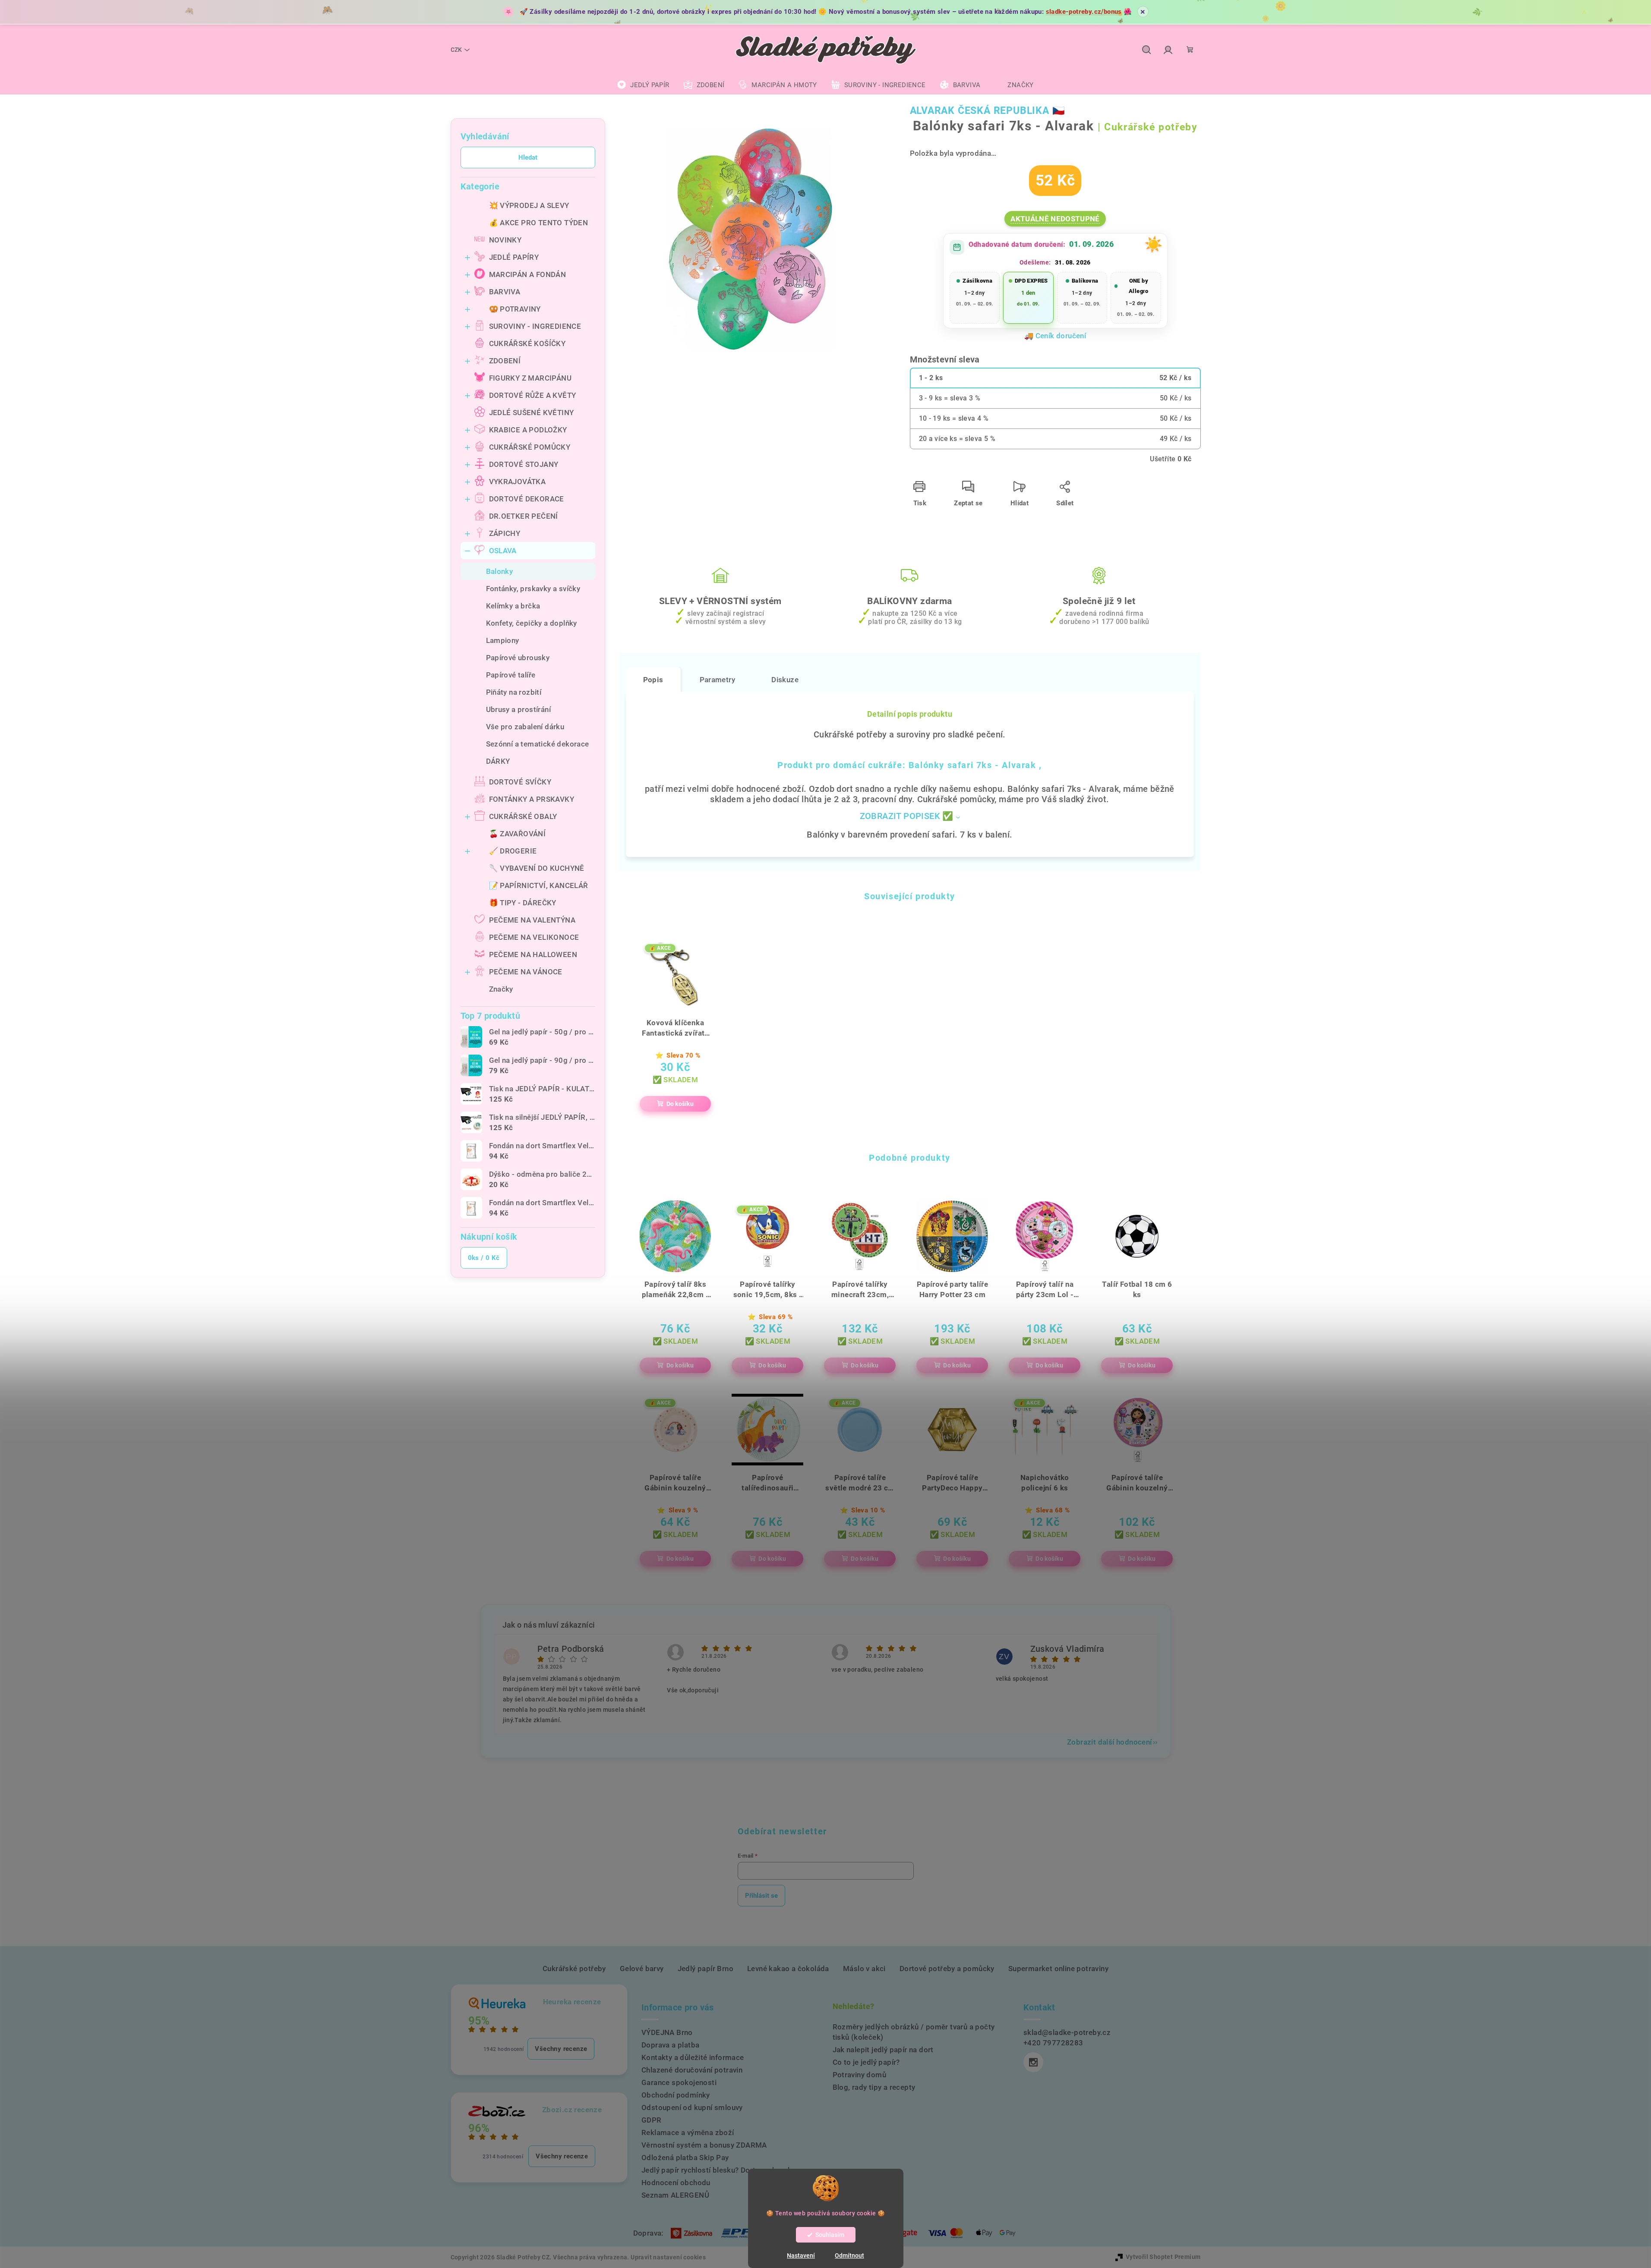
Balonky (500, 571)
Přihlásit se (761, 1896)
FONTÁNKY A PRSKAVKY (532, 799)
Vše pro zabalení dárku (525, 727)
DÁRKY (498, 761)
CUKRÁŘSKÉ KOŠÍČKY (527, 343)
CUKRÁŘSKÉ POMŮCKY (530, 447)
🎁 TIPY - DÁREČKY (523, 903)
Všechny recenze (561, 2049)
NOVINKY (505, 240)
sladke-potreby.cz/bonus (1084, 12)
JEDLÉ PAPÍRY (514, 257)
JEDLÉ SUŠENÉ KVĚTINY (532, 413)
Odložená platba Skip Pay (685, 2158)
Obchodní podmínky (676, 2095)
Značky (501, 989)
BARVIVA (505, 292)
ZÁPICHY (505, 533)
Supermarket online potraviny (1058, 1969)
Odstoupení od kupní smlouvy (692, 2107)
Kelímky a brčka (513, 606)
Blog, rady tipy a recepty (874, 2087)
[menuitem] (643, 85)
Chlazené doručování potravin (692, 2070)
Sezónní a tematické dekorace (538, 744)
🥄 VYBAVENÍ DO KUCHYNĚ (537, 868)
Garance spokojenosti (679, 2082)
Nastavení (801, 2255)
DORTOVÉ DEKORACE (527, 499)
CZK (456, 50)
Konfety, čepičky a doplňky (532, 623)
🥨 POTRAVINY (515, 309)
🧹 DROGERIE (513, 851)
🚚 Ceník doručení (1055, 336)
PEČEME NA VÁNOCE (526, 972)
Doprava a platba (670, 2045)
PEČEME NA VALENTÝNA (532, 920)
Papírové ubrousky (518, 658)
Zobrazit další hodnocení (1110, 1742)
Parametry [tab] (718, 680)
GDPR (652, 2120)
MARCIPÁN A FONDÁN (528, 274)
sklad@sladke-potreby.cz (1067, 2032)
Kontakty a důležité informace (693, 2057)
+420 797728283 (1053, 2043)
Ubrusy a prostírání (519, 709)
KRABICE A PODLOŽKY (528, 430)
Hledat (528, 157)
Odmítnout (849, 2255)
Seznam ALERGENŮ (675, 2195)
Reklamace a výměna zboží (688, 2133)
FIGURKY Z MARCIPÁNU (530, 378)
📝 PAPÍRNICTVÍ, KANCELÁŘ (539, 885)
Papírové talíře (511, 675)
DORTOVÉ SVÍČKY (520, 782)
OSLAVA (503, 551)
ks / (484, 1258)
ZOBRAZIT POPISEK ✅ (907, 816)
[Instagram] (1033, 2062)
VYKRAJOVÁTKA (518, 482)
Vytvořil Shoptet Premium (1163, 2257)
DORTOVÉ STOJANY (524, 464)
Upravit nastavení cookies (668, 2257)
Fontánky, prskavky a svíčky (533, 589)
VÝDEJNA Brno (667, 2032)
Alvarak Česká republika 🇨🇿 (988, 111)
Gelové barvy (642, 1969)
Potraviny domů (860, 2075)
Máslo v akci (864, 1969)
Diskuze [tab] (785, 680)
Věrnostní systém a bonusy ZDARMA (704, 2145)
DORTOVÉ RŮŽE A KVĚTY (533, 395)
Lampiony (503, 640)
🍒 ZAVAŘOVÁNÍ (518, 834)
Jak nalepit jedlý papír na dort (883, 2050)
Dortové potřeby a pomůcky (947, 1969)
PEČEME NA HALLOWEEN (533, 954)
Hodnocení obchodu (676, 2183)
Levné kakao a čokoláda (788, 1969)
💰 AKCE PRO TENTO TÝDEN (539, 223)
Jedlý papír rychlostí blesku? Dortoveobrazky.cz (723, 2170)
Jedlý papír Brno (706, 1969)
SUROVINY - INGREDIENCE (535, 326)
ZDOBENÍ (505, 361)
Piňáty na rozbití (514, 692)
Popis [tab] (653, 680)
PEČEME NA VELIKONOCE (534, 937)
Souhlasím (830, 2235)
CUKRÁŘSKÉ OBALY (523, 816)
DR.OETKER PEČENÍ (524, 516)
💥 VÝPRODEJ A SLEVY (529, 205)
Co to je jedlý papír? (866, 2062)
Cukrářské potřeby (574, 1969)
